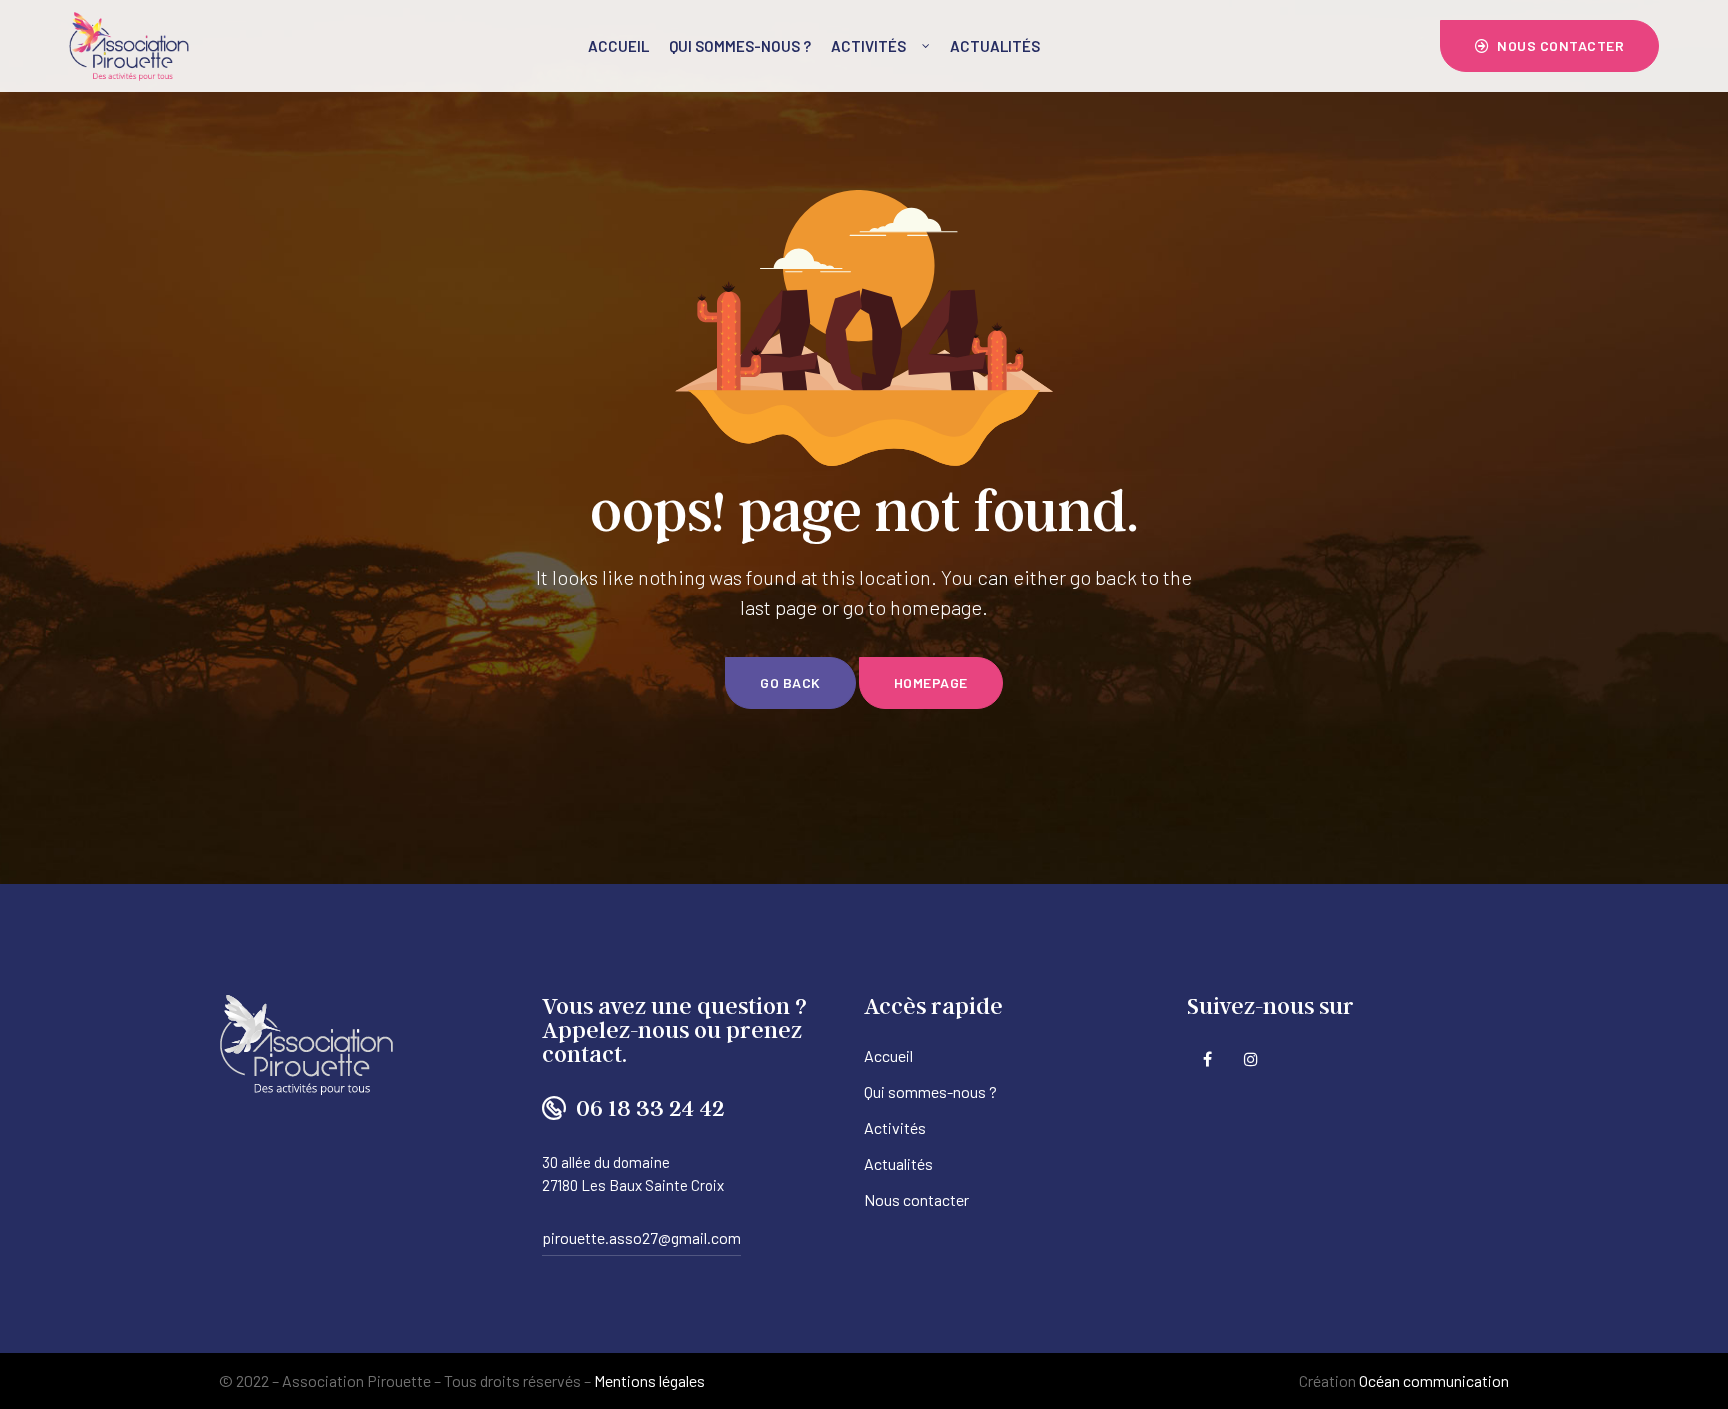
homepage (931, 682)
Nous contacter (916, 1199)
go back (790, 682)
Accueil (618, 46)
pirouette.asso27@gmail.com (641, 1237)
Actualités (995, 46)
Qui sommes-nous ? (740, 46)
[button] (1550, 46)
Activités (868, 46)
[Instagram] (1251, 1058)
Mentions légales (649, 1380)
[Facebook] (1207, 1058)
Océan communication (1434, 1380)
